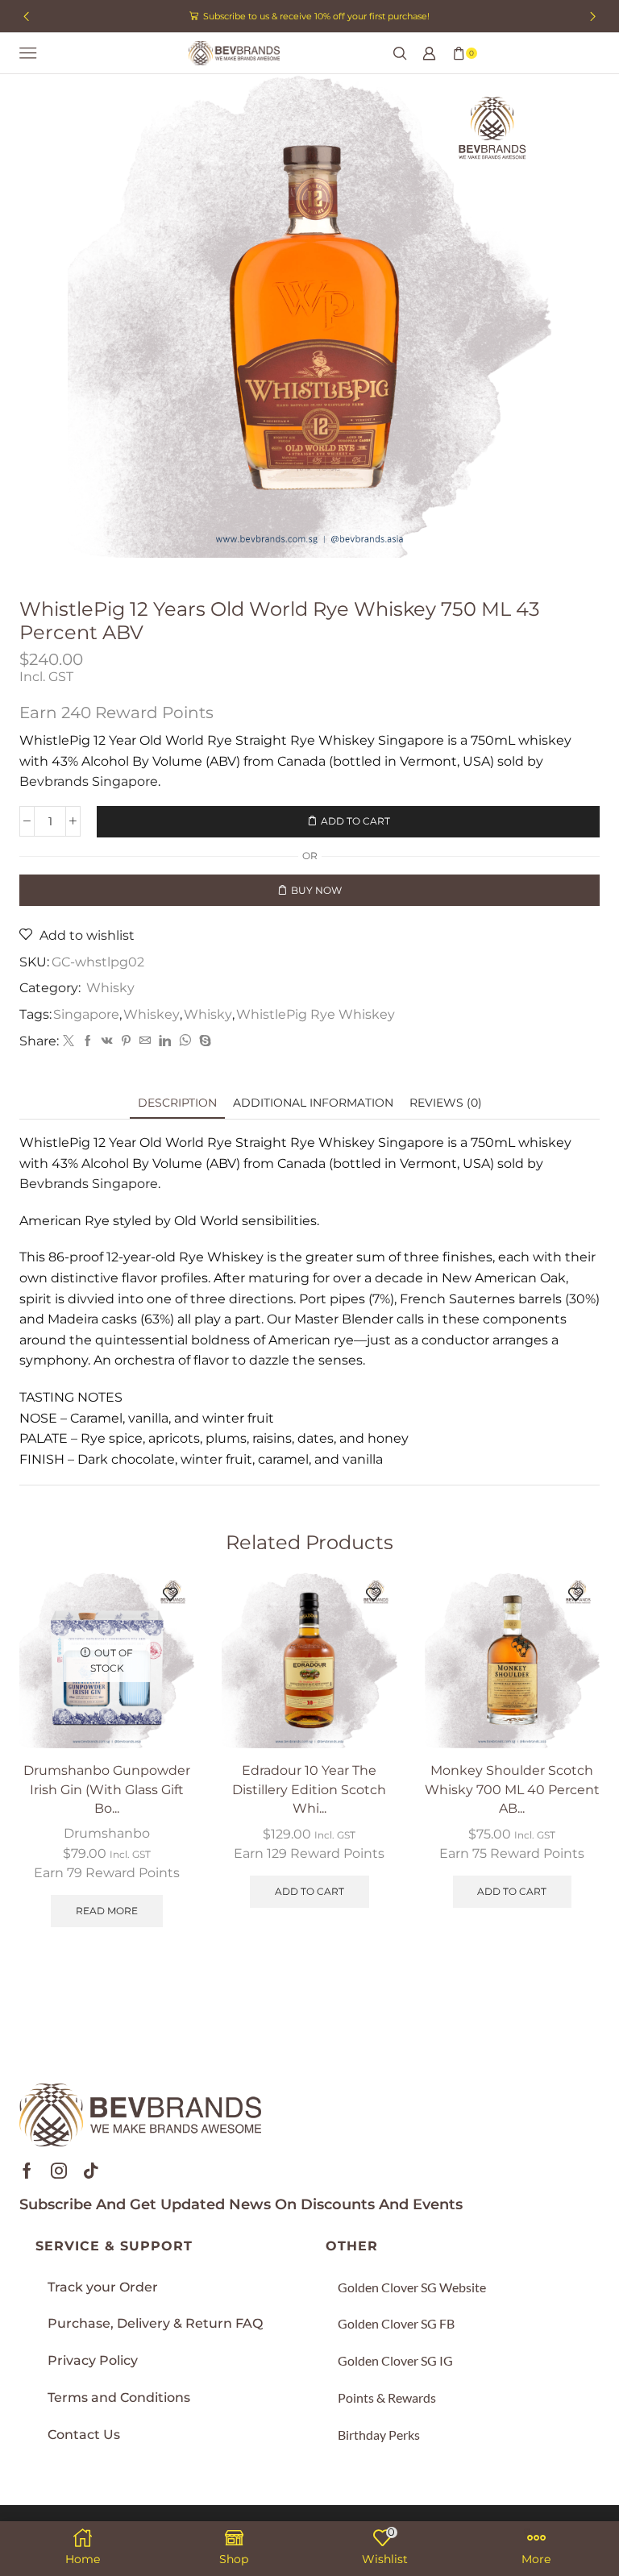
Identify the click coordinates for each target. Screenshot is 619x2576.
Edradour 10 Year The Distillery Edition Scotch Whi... (309, 1790)
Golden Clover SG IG (395, 2360)
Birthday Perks (379, 2435)
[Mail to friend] (145, 1041)
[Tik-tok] (91, 2171)
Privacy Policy (93, 2360)
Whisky (110, 988)
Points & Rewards (387, 2397)
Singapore (86, 1014)
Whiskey (152, 1014)
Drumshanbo (107, 1833)
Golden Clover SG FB (396, 2323)
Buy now (316, 890)
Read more (107, 1911)
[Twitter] (69, 1041)
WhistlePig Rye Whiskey (316, 1014)
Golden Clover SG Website (412, 2287)
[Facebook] (88, 1041)
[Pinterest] (126, 1041)
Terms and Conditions (119, 2397)
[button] (26, 16)
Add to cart (355, 821)
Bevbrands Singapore (89, 781)
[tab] (177, 1103)
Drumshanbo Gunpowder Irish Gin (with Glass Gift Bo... (107, 1790)
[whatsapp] (185, 1041)
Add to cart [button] (309, 1891)
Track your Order (103, 2287)
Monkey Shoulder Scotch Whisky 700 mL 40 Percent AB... (512, 1790)
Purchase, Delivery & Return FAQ (155, 2323)
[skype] (203, 1041)
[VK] (107, 1041)
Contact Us (84, 2435)
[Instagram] (59, 2171)
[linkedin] (165, 1041)
